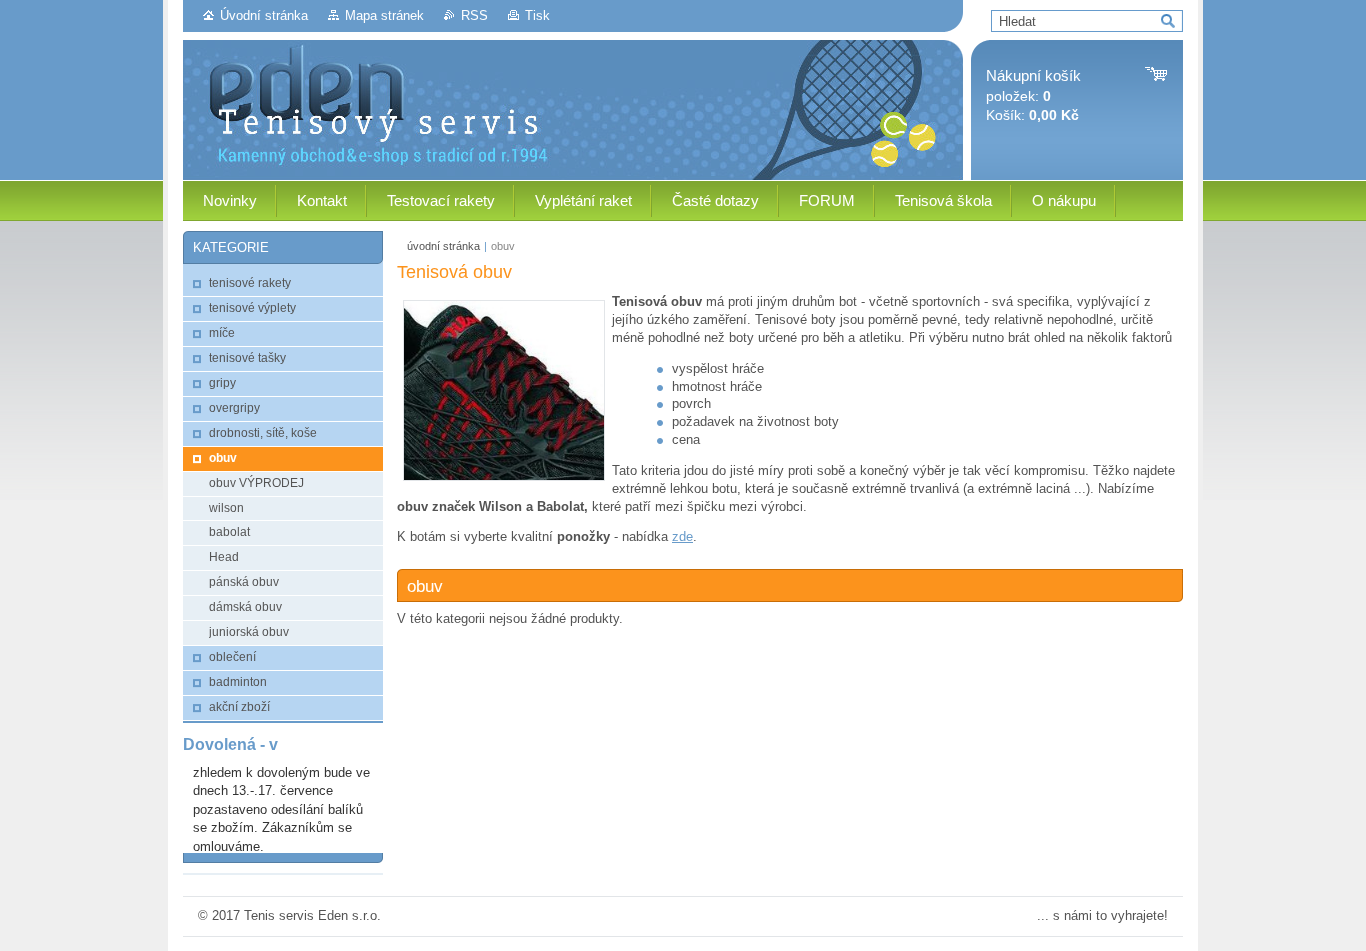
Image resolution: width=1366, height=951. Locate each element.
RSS (474, 15)
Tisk (537, 15)
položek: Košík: (1033, 95)
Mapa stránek (384, 15)
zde (682, 536)
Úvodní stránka (264, 15)
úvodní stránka (443, 246)
